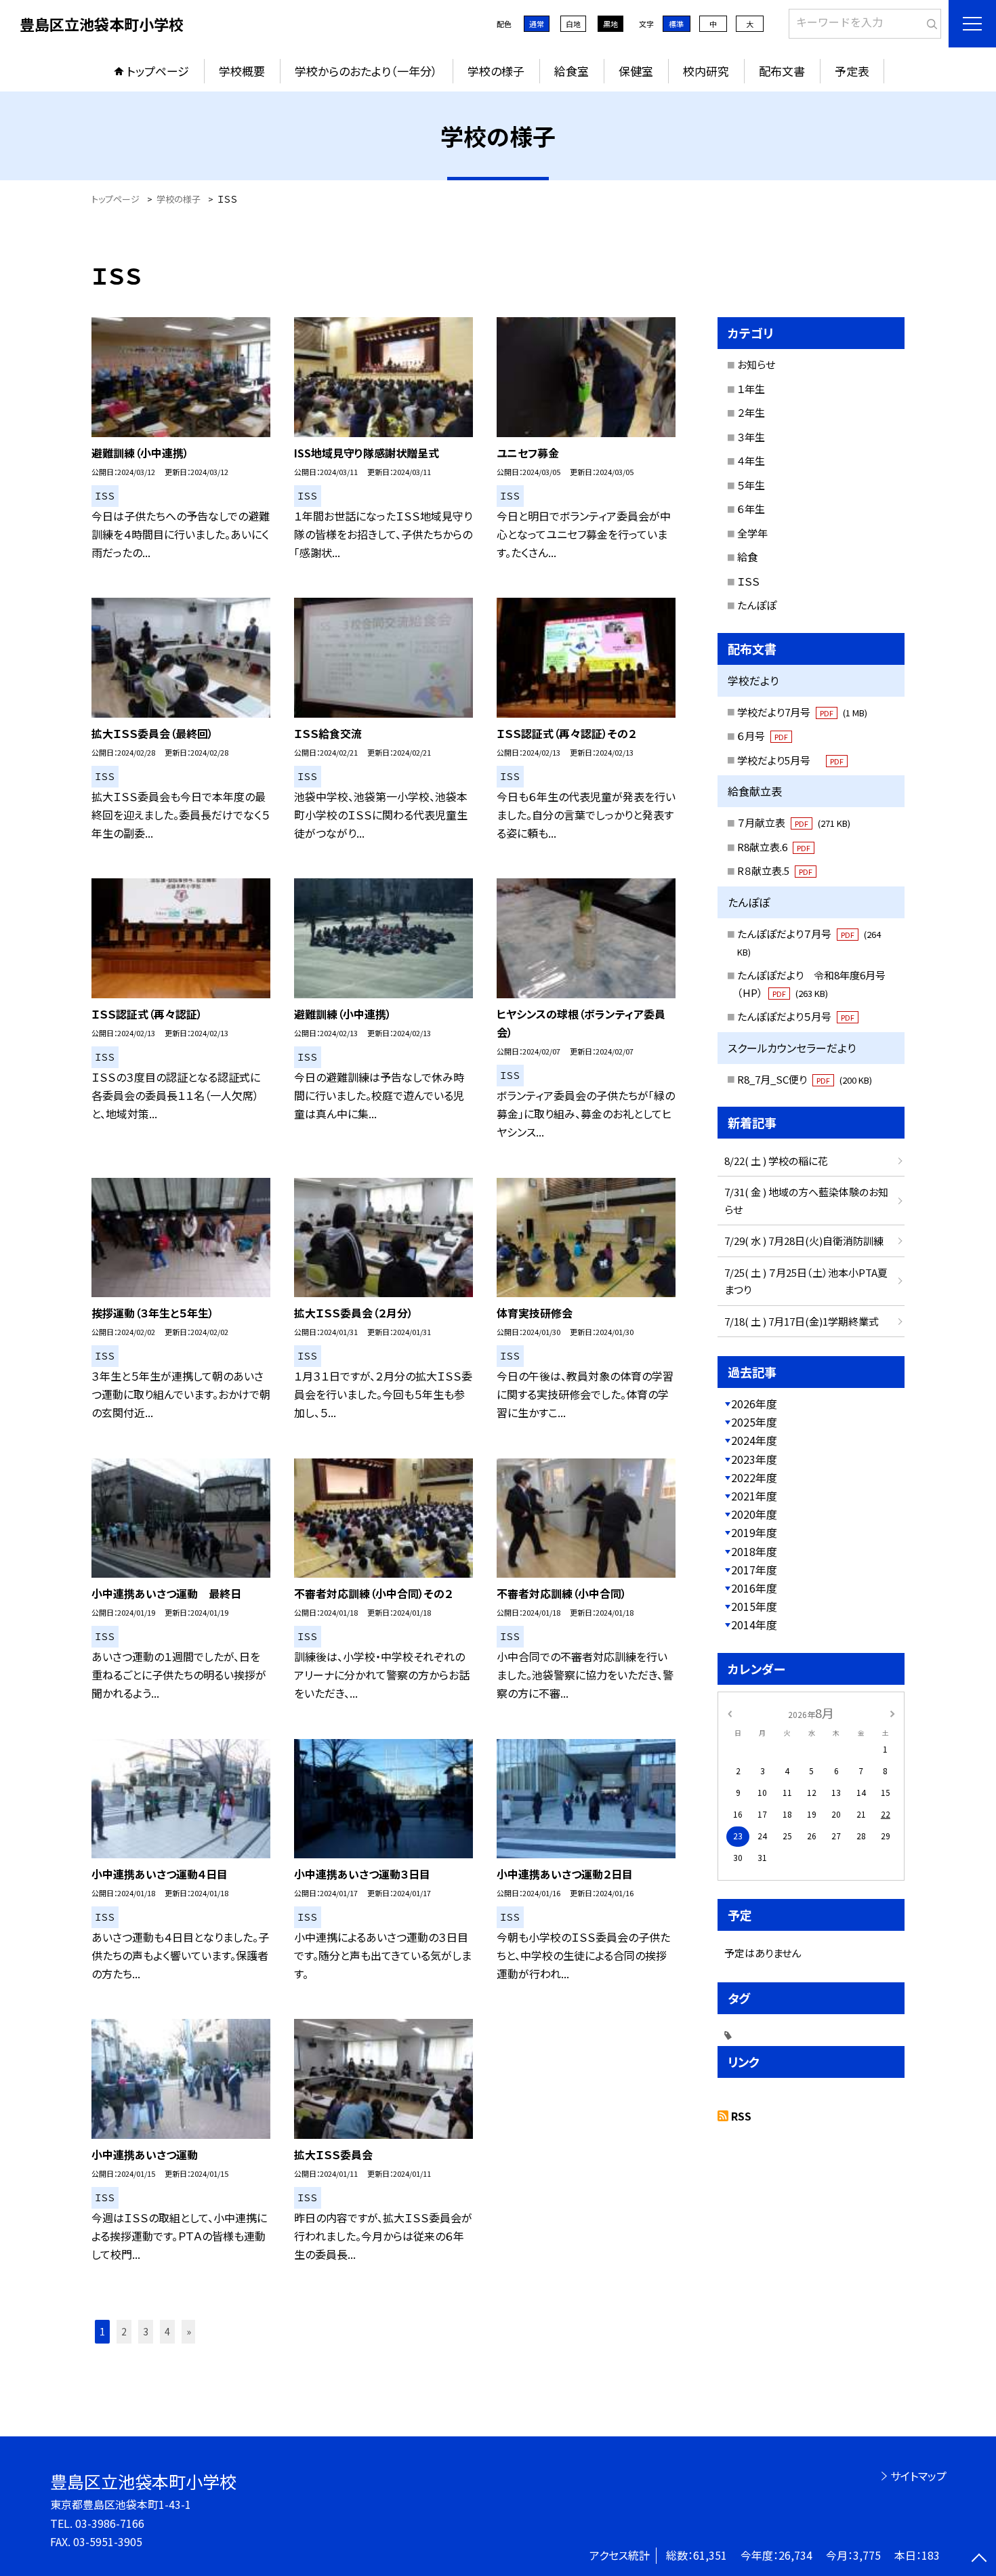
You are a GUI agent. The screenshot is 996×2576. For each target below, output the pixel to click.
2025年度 (754, 1422)
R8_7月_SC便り (805, 1079)
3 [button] (146, 2331)
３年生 (751, 437)
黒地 (610, 24)
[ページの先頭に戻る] (979, 2559)
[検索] (929, 21)
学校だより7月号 (802, 712)
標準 (676, 24)
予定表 (852, 71)
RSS (741, 2116)
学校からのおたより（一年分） (366, 71)
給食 (747, 557)
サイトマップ (918, 2476)
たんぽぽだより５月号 (796, 1016)
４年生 (751, 461)
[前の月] (730, 1712)
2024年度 (754, 1440)
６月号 (763, 736)
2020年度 (754, 1514)
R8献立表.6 (774, 847)
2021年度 (754, 1496)
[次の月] (892, 1712)
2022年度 (754, 1477)
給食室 (572, 71)
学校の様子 (496, 71)
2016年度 (754, 1588)
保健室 (636, 71)
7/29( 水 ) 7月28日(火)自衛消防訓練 (804, 1241)
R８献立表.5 (775, 871)
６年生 (751, 509)
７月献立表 (794, 822)
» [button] (189, 2331)
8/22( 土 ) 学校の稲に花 (776, 1161)
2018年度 (754, 1551)
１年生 (751, 389)
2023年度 (754, 1459)
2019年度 (754, 1532)
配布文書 (782, 71)
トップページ (158, 71)
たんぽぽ (757, 605)
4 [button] (167, 2331)
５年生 (751, 485)
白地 (573, 24)
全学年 (752, 533)
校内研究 (706, 71)
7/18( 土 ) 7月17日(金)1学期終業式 (802, 1321)
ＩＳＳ (748, 581)
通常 (537, 24)
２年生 (751, 412)
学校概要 (242, 71)
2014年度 (754, 1624)
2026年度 (754, 1404)
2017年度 (754, 1570)
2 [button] (124, 2331)
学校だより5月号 (790, 760)
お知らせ (756, 364)
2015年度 (754, 1606)
